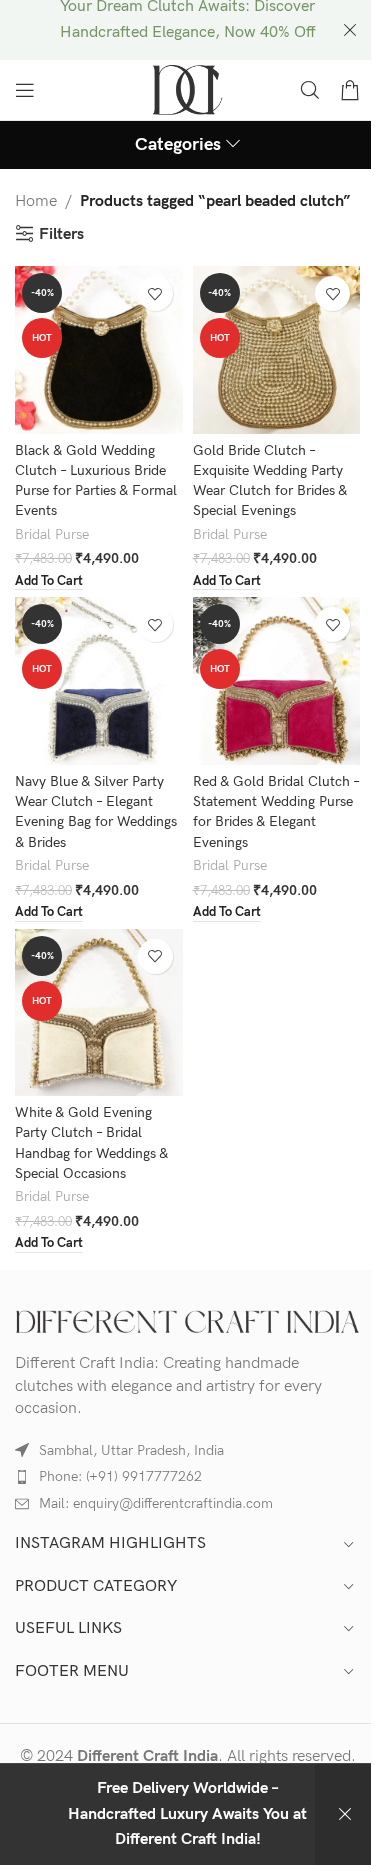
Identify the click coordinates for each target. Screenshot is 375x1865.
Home (36, 201)
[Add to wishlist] (155, 293)
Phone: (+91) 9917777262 (120, 1476)
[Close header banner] (350, 30)
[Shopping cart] (350, 90)
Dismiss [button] (345, 1814)
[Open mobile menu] (25, 90)
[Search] (310, 90)
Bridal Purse (52, 535)
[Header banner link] (187, 30)
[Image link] (187, 1321)
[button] (49, 582)
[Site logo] (187, 89)
